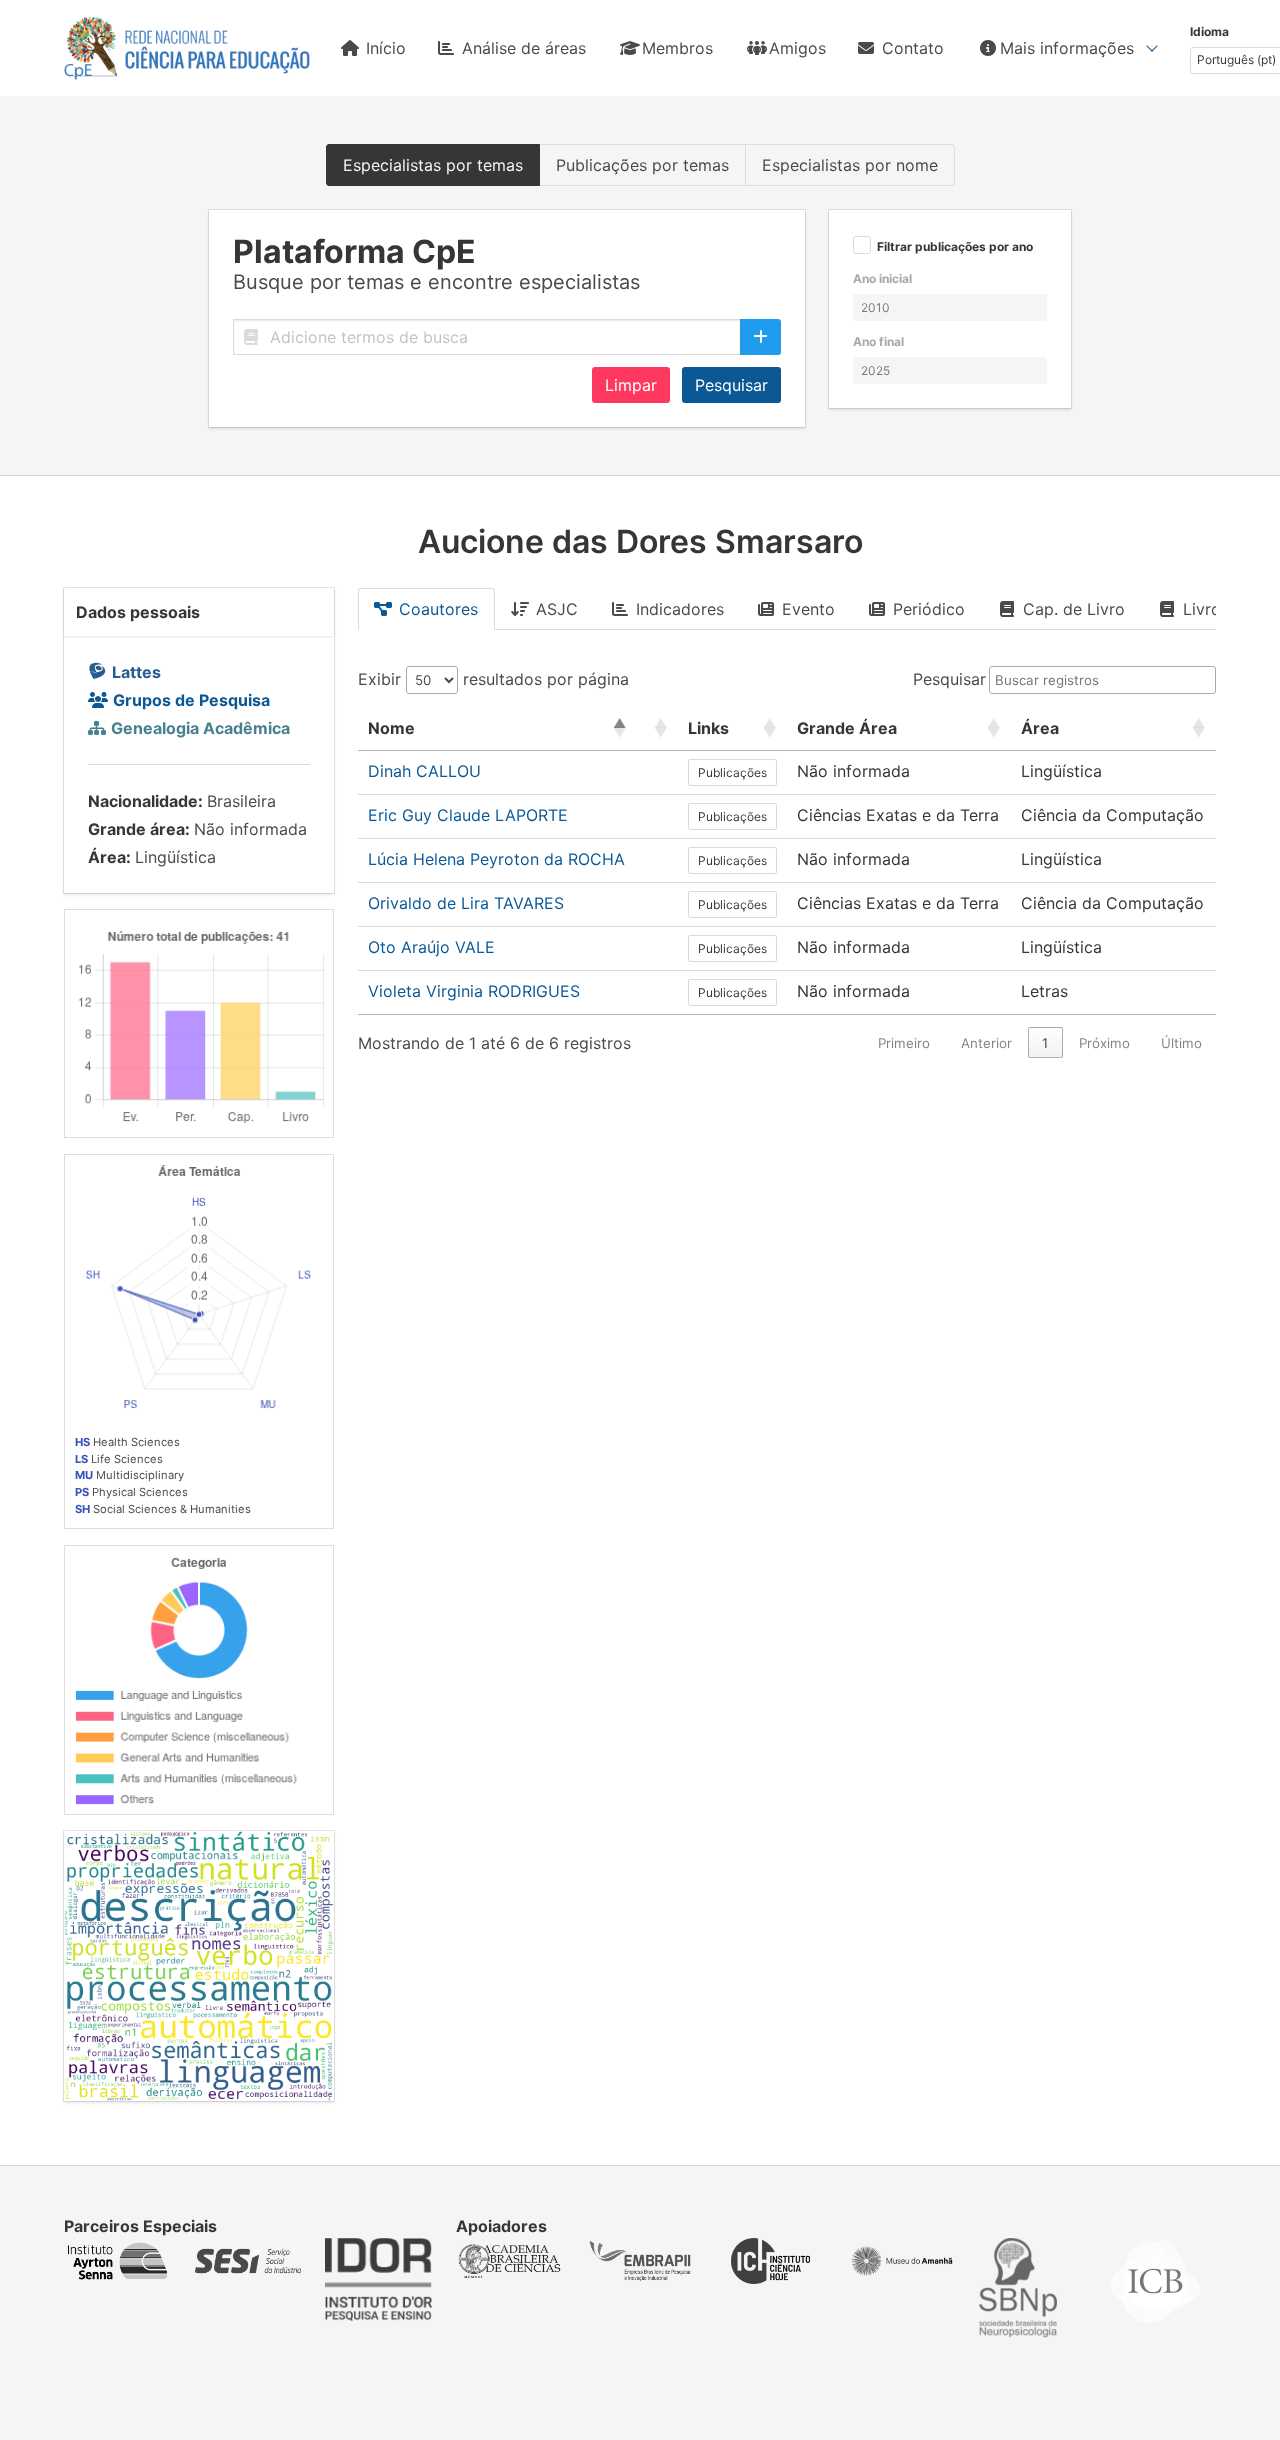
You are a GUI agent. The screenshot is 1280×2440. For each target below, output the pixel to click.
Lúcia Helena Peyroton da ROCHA (496, 859)
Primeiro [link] (904, 1043)
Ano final (878, 341)
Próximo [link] (1104, 1043)
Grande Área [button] (847, 728)
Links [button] (708, 728)
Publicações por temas (642, 165)
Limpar (631, 385)
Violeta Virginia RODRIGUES (474, 991)
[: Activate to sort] (657, 728)
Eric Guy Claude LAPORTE (468, 815)
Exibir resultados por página (493, 679)
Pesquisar (731, 385)
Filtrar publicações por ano (955, 247)
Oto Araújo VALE (431, 947)
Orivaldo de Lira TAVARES (466, 903)
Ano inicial (882, 278)
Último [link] (1181, 1043)
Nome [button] (391, 728)
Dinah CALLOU (424, 771)
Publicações (732, 772)
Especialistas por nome (850, 165)
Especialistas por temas (433, 165)
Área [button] (1040, 728)
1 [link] (1045, 1043)
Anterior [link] (986, 1043)
